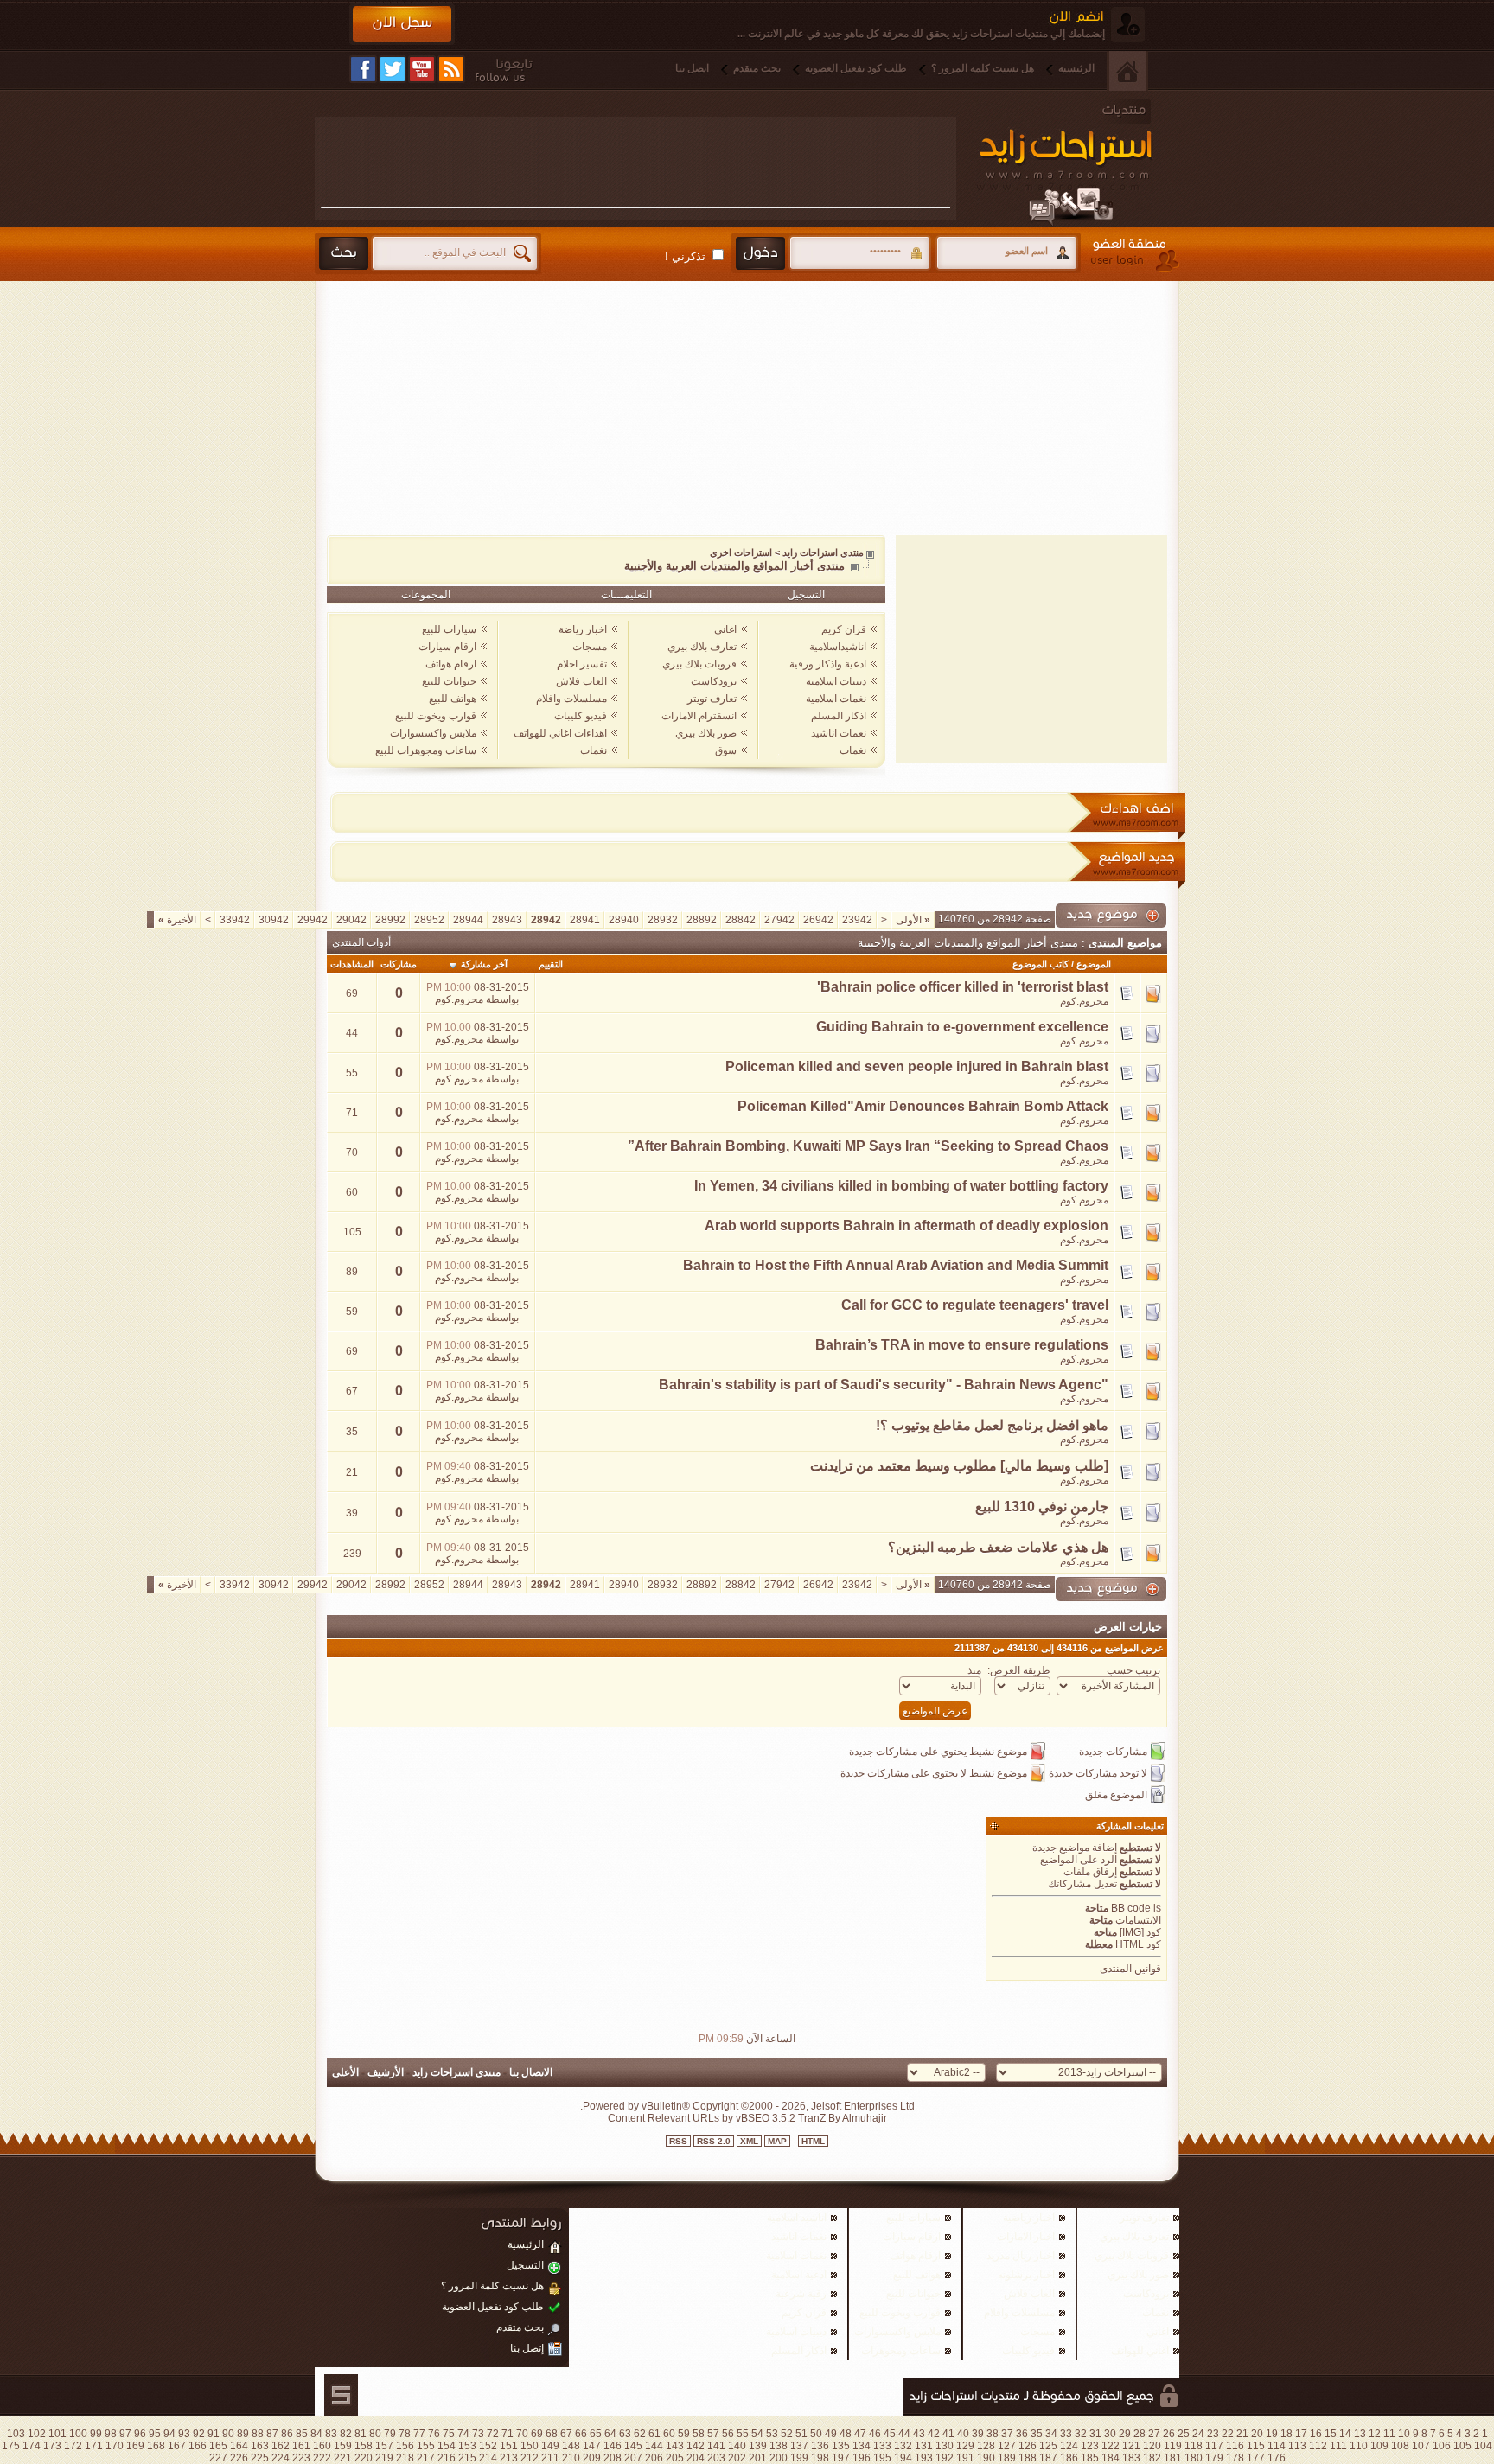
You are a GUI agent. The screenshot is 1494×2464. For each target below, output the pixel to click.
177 (1256, 2458)
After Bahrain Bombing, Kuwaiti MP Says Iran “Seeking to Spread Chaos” (868, 1146)
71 (508, 2434)
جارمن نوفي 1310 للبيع (1042, 1506)
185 (1090, 2458)
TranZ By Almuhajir (841, 2118)
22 (1228, 2434)
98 (111, 2434)
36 (1022, 2434)
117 (1214, 2446)
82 (346, 2434)
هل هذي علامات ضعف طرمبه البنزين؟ (998, 1547)
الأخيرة (177, 920)
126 (1028, 2446)
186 (1069, 2458)
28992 (390, 920)
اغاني (725, 629)
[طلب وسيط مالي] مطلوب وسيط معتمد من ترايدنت (959, 1466)
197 (841, 2458)
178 (1235, 2458)
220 (364, 2458)
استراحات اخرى (741, 552)
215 (467, 2458)
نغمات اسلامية (836, 699)
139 (758, 2446)
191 (965, 2458)
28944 (468, 920)
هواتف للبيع (453, 699)
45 (890, 2434)
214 (488, 2458)
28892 (702, 920)
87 (272, 2434)
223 (301, 2458)
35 (1037, 2434)
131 (924, 2446)
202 (737, 2458)
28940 (624, 920)
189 (1007, 2458)
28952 (429, 920)
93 (184, 2434)
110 (1359, 2446)
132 (903, 2446)
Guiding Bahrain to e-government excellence (962, 1027)
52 (787, 2434)
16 (1316, 2434)
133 (882, 2446)
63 (625, 2434)
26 (1169, 2434)
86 (287, 2434)
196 (862, 2458)
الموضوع (1094, 964)
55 (743, 2434)
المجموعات (426, 595)
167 (177, 2446)
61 (654, 2434)
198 (820, 2458)
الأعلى (345, 2072)
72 (493, 2434)
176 (1277, 2458)
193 (924, 2458)
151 (509, 2446)
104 (1483, 2446)
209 (592, 2458)
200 (779, 2458)
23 (1213, 2434)
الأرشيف (386, 2072)
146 (613, 2446)
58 (699, 2434)
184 (1111, 2458)
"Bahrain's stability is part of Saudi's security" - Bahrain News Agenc (884, 1385)
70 (522, 2434)
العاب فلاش (581, 681)
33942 (235, 920)
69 (537, 2434)
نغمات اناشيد (839, 733)
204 (696, 2458)
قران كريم (844, 629)
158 (364, 2446)
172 (73, 2446)
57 (713, 2434)
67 (566, 2434)
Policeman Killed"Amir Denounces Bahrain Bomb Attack (923, 1106)
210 (571, 2458)
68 (552, 2434)
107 (1421, 2446)
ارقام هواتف (451, 664)
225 (260, 2458)
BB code (1131, 1908)
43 (919, 2434)
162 (281, 2446)
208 (613, 2458)
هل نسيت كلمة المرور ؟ (983, 68)
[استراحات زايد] (1083, 162)
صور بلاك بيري (706, 733)
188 (1028, 2458)
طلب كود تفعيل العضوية (856, 68)
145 (633, 2446)
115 (1256, 2446)
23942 (857, 920)
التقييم (551, 964)
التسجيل (806, 595)
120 (1152, 2446)
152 (488, 2446)
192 (945, 2458)
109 (1379, 2446)
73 (478, 2434)
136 (820, 2446)
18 (1286, 2434)
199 (799, 2458)
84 (316, 2434)
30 (1110, 2434)
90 (228, 2434)
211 (550, 2458)
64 (610, 2434)
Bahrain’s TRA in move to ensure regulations (962, 1345)
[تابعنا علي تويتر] (393, 69)
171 (94, 2446)
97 (125, 2434)
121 (1131, 2446)
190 (986, 2458)
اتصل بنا (692, 68)
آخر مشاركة (484, 964)
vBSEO (753, 2118)
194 (903, 2458)
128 (986, 2446)
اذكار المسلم (839, 716)
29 (1125, 2434)
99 (96, 2434)
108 (1400, 2446)
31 (1095, 2434)
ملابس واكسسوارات (433, 733)
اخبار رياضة (583, 629)
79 (390, 2434)
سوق (726, 750)
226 (239, 2458)
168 (156, 2446)
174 (32, 2446)
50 (816, 2434)
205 (675, 2458)
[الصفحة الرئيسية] (1127, 71)
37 (1007, 2434)
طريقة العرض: (1019, 1670)
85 (302, 2434)
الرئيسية (1076, 68)
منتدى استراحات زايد (823, 552)
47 (860, 2434)
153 (467, 2446)
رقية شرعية (801, 2294)
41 (948, 2434)
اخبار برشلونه (1026, 2275)
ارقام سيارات (447, 647)
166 (198, 2446)
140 (737, 2446)
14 (1345, 2434)
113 (1297, 2446)
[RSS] (451, 69)
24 (1198, 2434)
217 (426, 2458)
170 (115, 2446)
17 (1301, 2434)
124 (1069, 2446)
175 (11, 2446)
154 (447, 2446)
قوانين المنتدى (1130, 1969)
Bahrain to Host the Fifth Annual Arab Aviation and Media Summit (896, 1265)
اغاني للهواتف (1140, 2351)
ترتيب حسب (1133, 1670)
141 (716, 2446)
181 (1173, 2458)
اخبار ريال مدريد (1021, 2256)
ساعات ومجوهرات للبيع (426, 750)
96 (140, 2434)
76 (434, 2434)
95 (155, 2434)
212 (530, 2458)
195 (882, 2458)
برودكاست (714, 681)
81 (361, 2434)
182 (1152, 2458)
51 (801, 2434)
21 (1242, 2434)
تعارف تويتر (712, 699)
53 (772, 2434)
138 (779, 2446)
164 (239, 2446)
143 (675, 2446)
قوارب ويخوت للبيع (436, 716)
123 (1090, 2446)
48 (846, 2434)
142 (696, 2446)
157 (384, 2446)
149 (550, 2446)
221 (343, 2458)
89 (243, 2434)
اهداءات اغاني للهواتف (560, 733)
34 (1051, 2434)
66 (581, 2434)
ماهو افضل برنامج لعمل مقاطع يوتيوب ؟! (992, 1425)
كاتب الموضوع (1041, 964)
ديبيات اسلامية (836, 681)
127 (1007, 2446)
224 (281, 2458)
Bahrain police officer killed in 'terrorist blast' (963, 987)
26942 (818, 920)
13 (1360, 2434)
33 (1066, 2434)
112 (1318, 2446)
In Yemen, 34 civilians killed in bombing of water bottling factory (901, 1186)
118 (1194, 2446)
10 (1404, 2434)
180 (1194, 2458)
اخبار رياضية (1029, 2218)
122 (1111, 2446)
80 (375, 2434)
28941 (585, 920)
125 (1048, 2446)
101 (57, 2434)
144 (654, 2446)
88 (258, 2434)
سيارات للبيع (449, 629)
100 (78, 2434)
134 (862, 2446)
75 (449, 2434)
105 (1462, 2446)
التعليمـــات (626, 595)
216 (447, 2458)
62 (640, 2434)
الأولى (913, 920)
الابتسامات (1138, 1920)
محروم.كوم (1084, 1001)
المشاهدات (352, 964)
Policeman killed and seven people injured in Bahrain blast (917, 1066)
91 (214, 2434)
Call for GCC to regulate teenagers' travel (975, 1305)
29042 (351, 920)
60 (669, 2434)
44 (904, 2434)
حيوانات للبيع (449, 681)
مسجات (590, 647)
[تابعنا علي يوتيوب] (422, 69)
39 (978, 2434)
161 (301, 2446)
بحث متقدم (757, 68)
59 (684, 2434)
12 (1375, 2434)
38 (993, 2434)
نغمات (853, 750)
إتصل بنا (527, 2348)
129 (965, 2446)
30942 (274, 920)
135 (841, 2446)
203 (716, 2458)
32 (1081, 2434)
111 (1338, 2446)
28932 (663, 920)
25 (1184, 2434)
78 (405, 2434)
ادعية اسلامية (799, 2275)
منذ (974, 1670)
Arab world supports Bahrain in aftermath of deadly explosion (907, 1226)
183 (1131, 2458)
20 (1257, 2434)
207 (633, 2458)
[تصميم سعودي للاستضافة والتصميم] (341, 2395)
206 (654, 2458)
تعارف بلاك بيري (702, 647)
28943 (507, 920)
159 (343, 2446)
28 (1140, 2434)
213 (509, 2458)
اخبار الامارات (1026, 2237)
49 (831, 2434)
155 (426, 2446)
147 (592, 2446)
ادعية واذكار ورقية (828, 664)
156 (405, 2446)
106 (1442, 2446)
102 (37, 2434)
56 (728, 2434)
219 (384, 2458)
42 (934, 2434)
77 (419, 2434)
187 (1048, 2458)
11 (1389, 2434)
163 (260, 2446)
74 (463, 2434)
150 (530, 2446)
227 (218, 2458)
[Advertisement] (635, 162)
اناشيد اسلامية (797, 2218)
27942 (779, 920)
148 (571, 2446)
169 (135, 2446)
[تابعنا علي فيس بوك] (363, 69)
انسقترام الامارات (699, 716)
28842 (741, 920)
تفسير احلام (582, 664)
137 (799, 2446)
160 (322, 2446)
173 (52, 2446)
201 (758, 2458)
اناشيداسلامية (838, 647)
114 (1277, 2446)
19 (1272, 2434)
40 (963, 2434)
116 (1235, 2446)
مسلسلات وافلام (571, 699)
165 (218, 2446)
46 (875, 2434)
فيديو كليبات (581, 716)
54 (757, 2434)
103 (16, 2434)
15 (1331, 2434)
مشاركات (399, 964)
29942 (313, 920)
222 (322, 2458)
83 (331, 2434)
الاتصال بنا (531, 2072)
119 (1173, 2446)
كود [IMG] (1140, 1932)
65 (596, 2434)
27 (1154, 2434)
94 (169, 2434)
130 (945, 2446)
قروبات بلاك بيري (699, 664)
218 (405, 2458)
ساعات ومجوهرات (901, 2351)
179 (1214, 2458)
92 (199, 2434)
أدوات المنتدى (361, 942)
